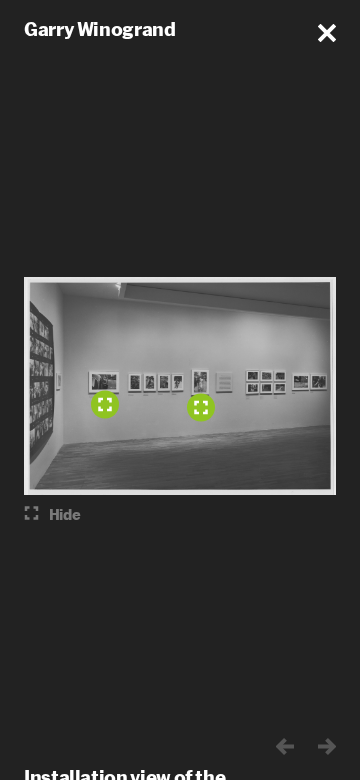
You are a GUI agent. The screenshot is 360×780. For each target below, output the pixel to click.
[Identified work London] (105, 405)
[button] (327, 33)
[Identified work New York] (201, 408)
